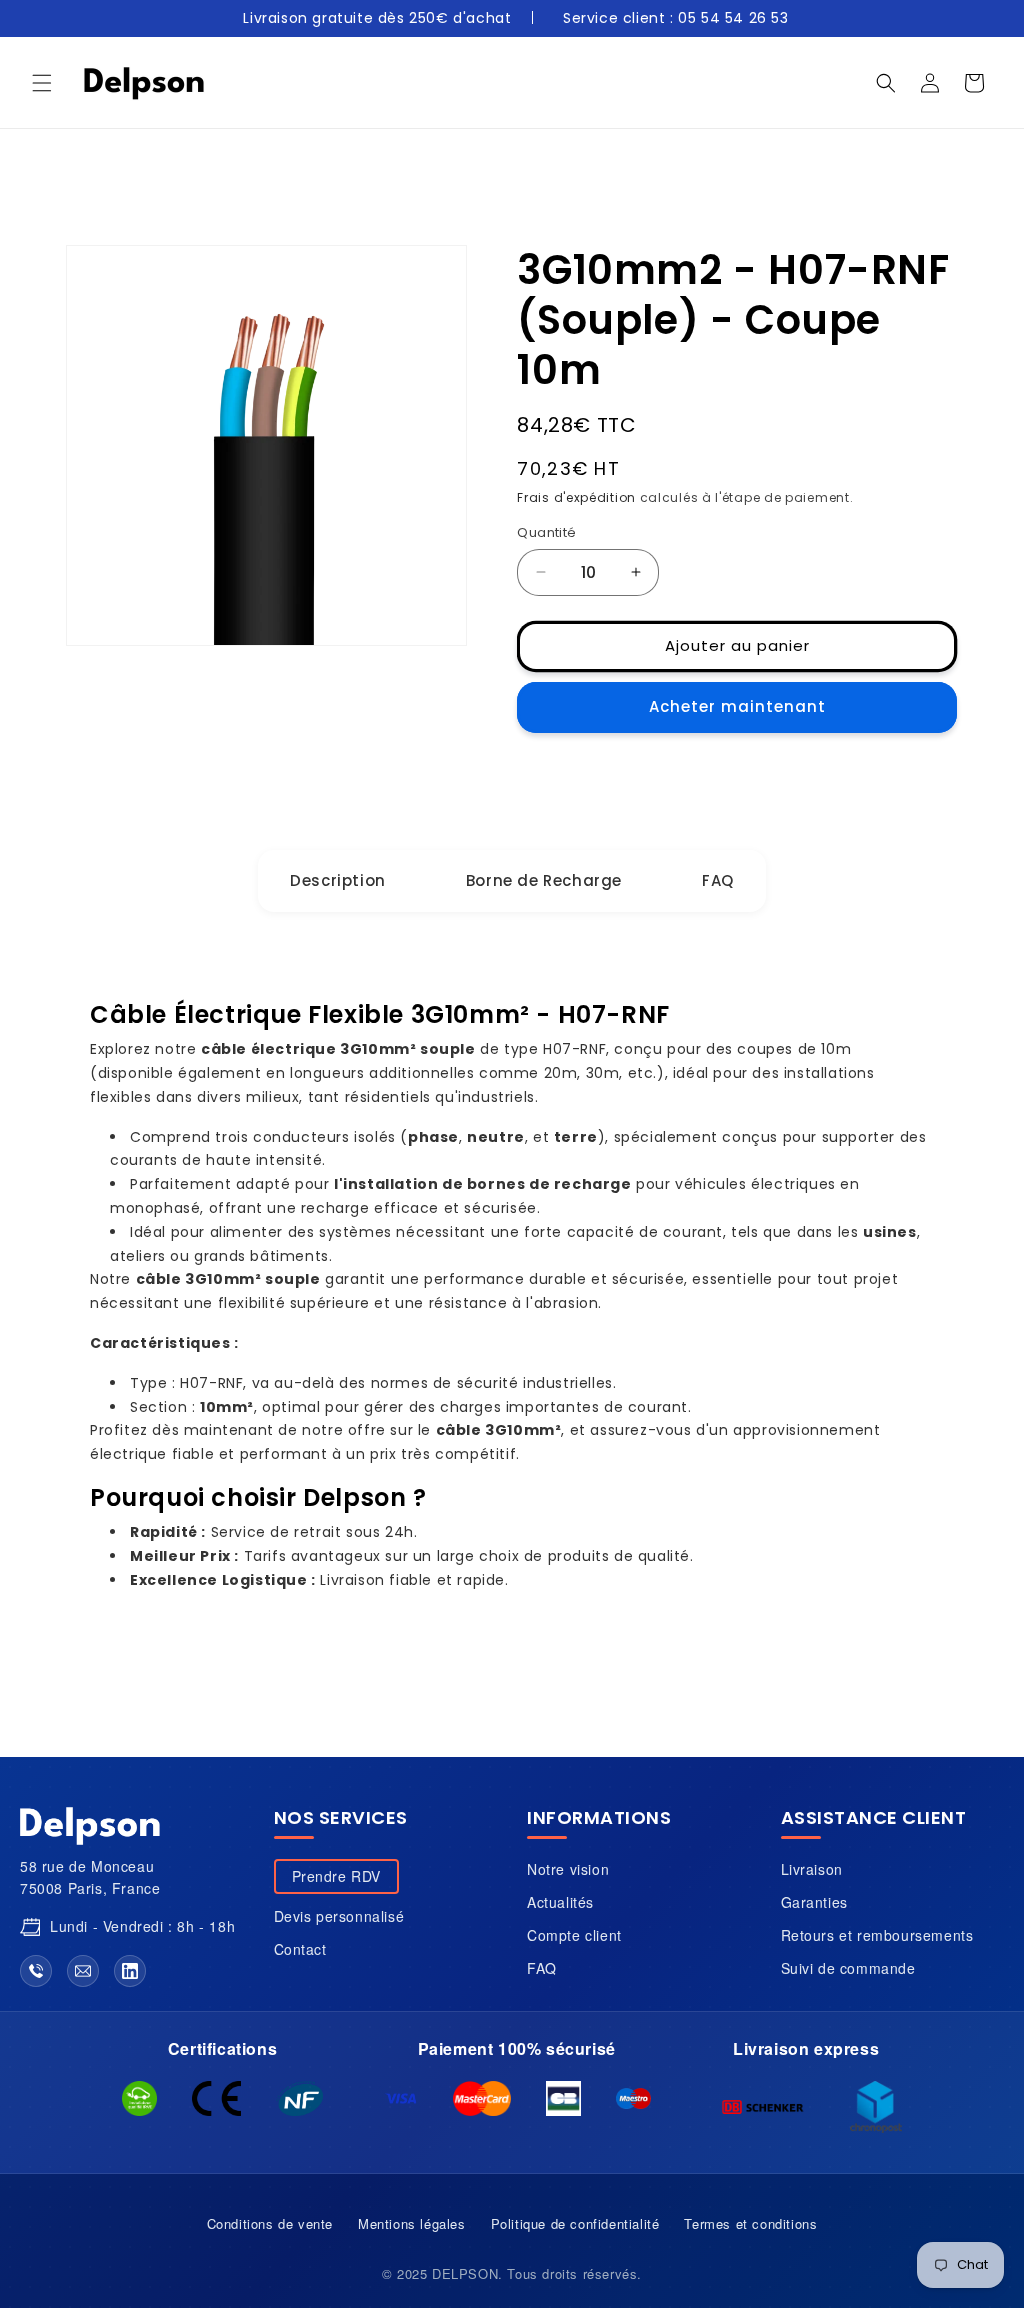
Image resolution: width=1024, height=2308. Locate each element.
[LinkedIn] (130, 1971)
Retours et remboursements (877, 1935)
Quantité (546, 532)
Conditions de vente (270, 2223)
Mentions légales (412, 2223)
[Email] (83, 1971)
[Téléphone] (36, 1971)
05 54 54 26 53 (733, 18)
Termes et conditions (750, 2223)
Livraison (812, 1869)
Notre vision (568, 1869)
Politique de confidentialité (575, 2223)
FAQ (542, 1968)
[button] (42, 83)
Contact (300, 1949)
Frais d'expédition (576, 497)
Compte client (574, 1935)
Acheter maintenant (737, 706)
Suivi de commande (848, 1968)
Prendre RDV (337, 1876)
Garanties (814, 1902)
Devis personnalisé (339, 1916)
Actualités (560, 1902)
